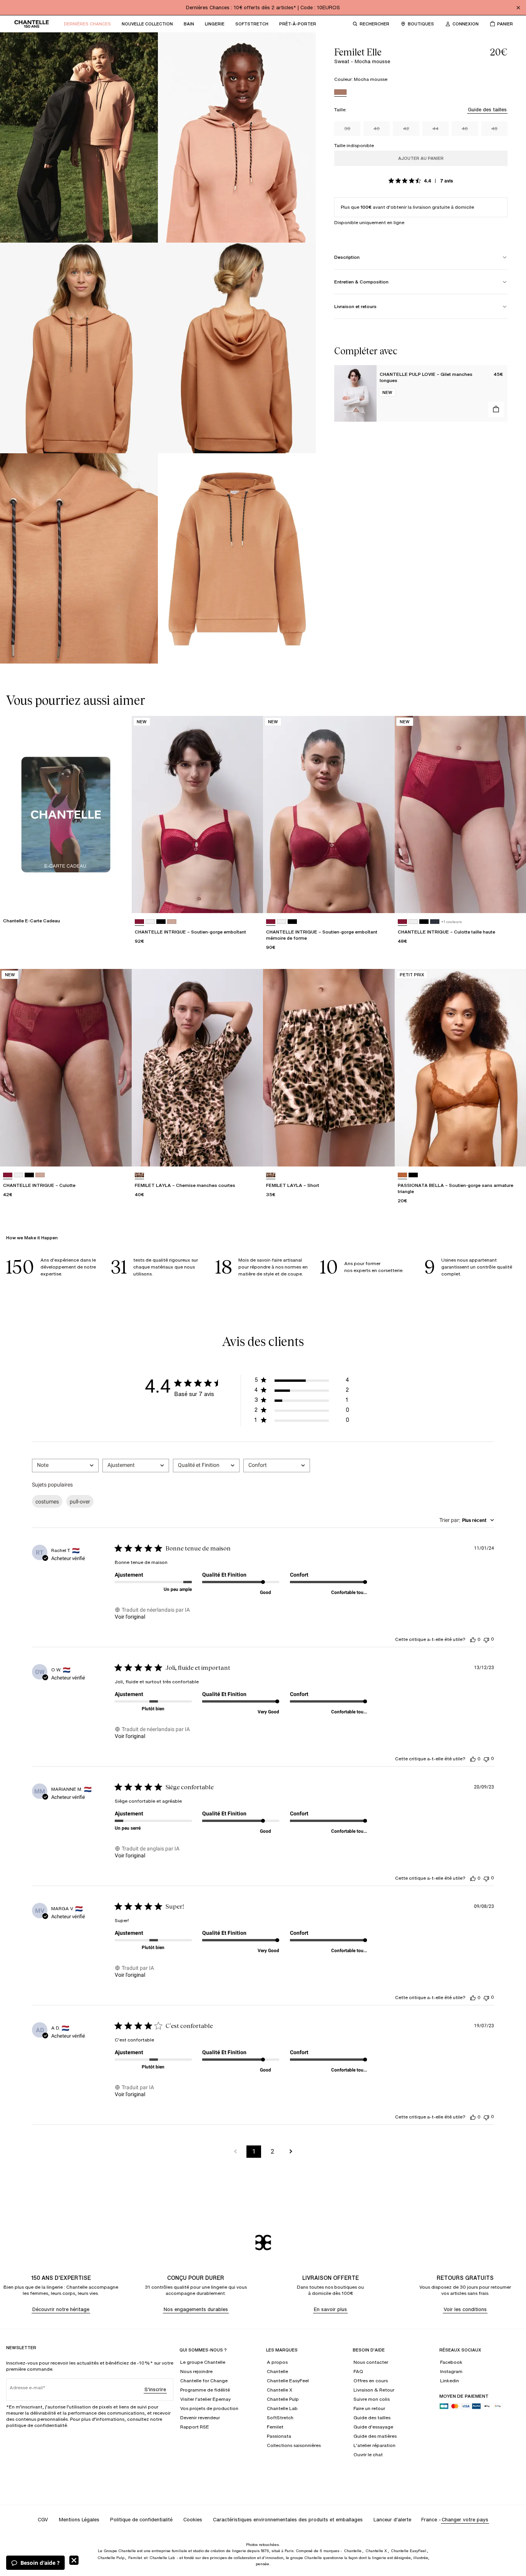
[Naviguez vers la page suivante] (291, 2152)
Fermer (74, 2560)
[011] (161, 922)
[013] (435, 922)
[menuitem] (87, 24)
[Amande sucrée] (402, 1175)
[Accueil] (32, 24)
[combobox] (65, 1466)
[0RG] (172, 922)
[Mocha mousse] (340, 93)
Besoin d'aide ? (40, 2563)
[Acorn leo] (139, 1175)
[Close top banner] (518, 8)
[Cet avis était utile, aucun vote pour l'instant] (473, 1639)
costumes (47, 1502)
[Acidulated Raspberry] (139, 922)
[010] (150, 922)
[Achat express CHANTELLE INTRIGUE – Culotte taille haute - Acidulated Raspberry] (513, 900)
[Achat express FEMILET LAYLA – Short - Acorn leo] (382, 1153)
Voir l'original (130, 1617)
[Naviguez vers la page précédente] (235, 2152)
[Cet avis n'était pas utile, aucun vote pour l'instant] (486, 1639)
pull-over (80, 1502)
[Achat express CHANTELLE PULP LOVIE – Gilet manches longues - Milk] (496, 409)
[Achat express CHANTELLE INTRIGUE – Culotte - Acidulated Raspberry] (119, 1153)
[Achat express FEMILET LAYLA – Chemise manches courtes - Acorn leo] (250, 1153)
